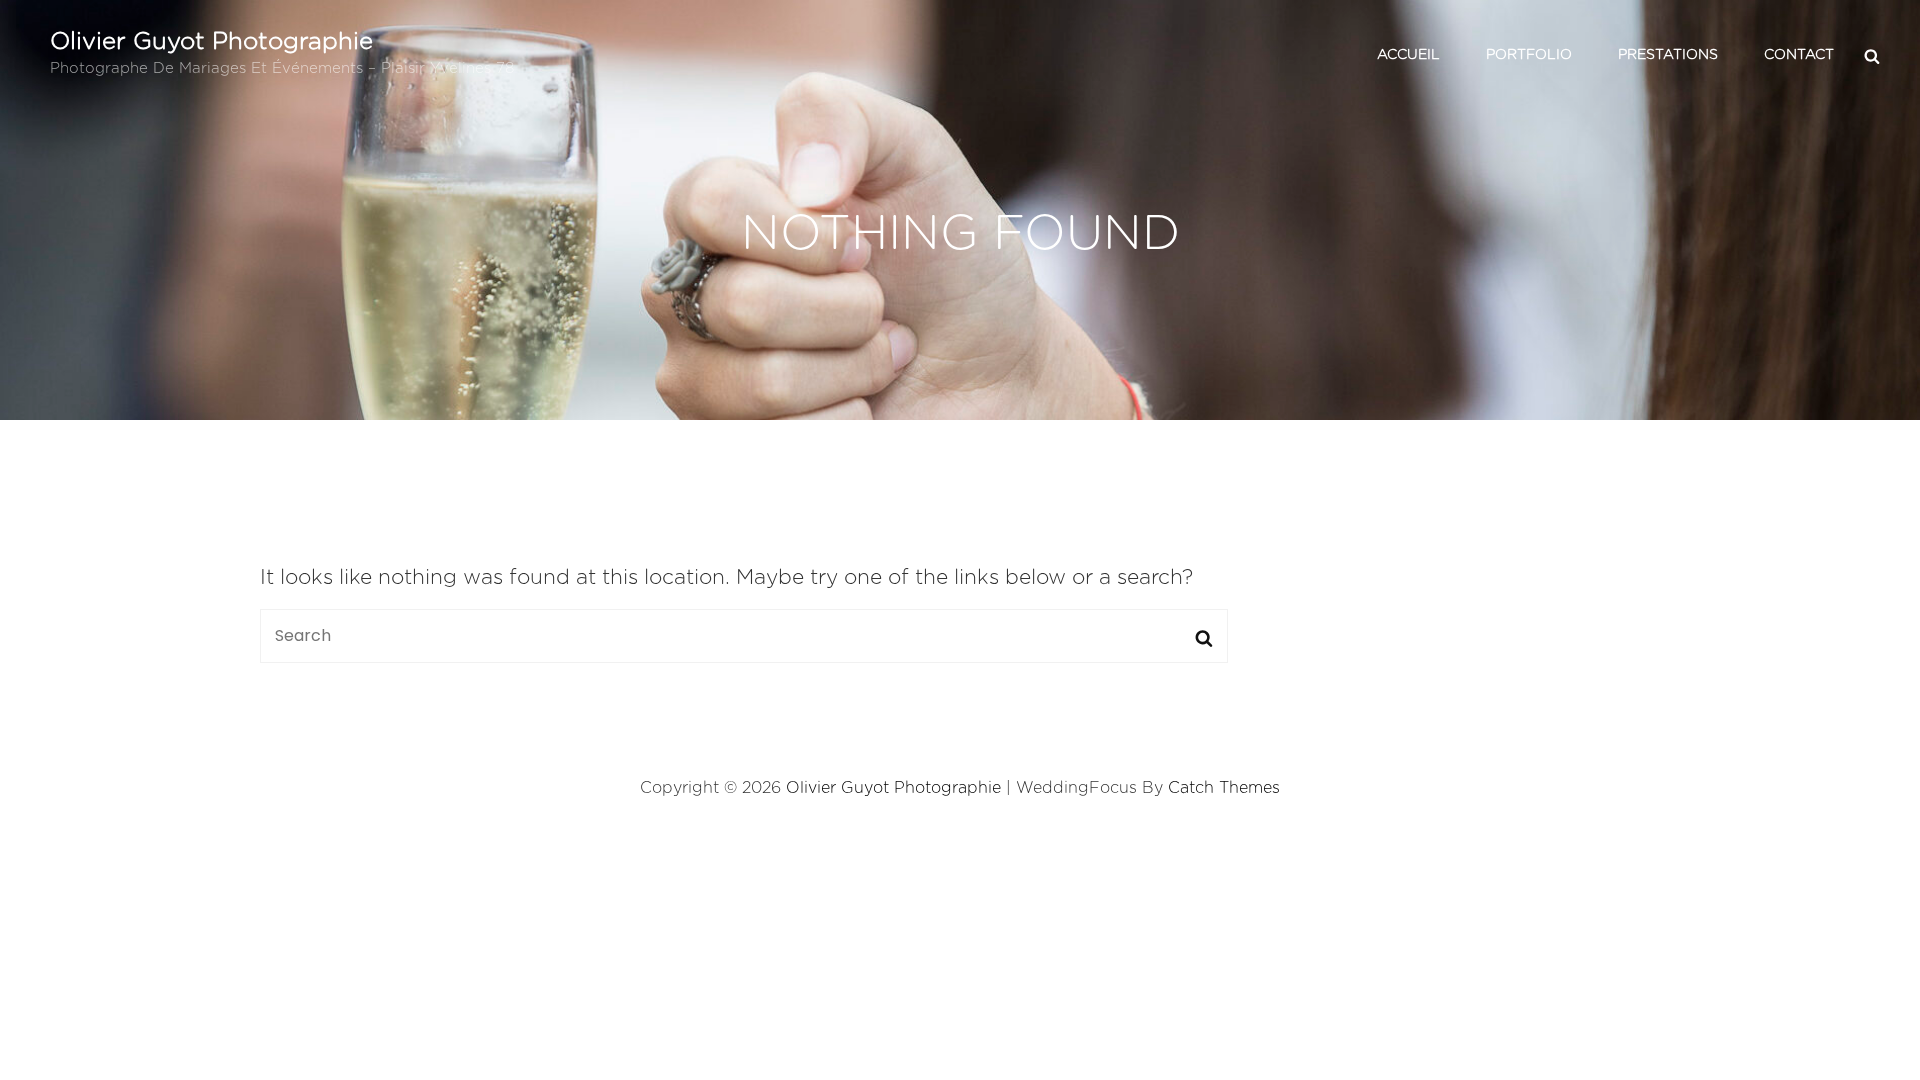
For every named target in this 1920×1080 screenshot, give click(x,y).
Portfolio (1529, 55)
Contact (1799, 55)
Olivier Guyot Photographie (211, 42)
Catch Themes (1224, 788)
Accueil (1408, 55)
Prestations (1668, 55)
